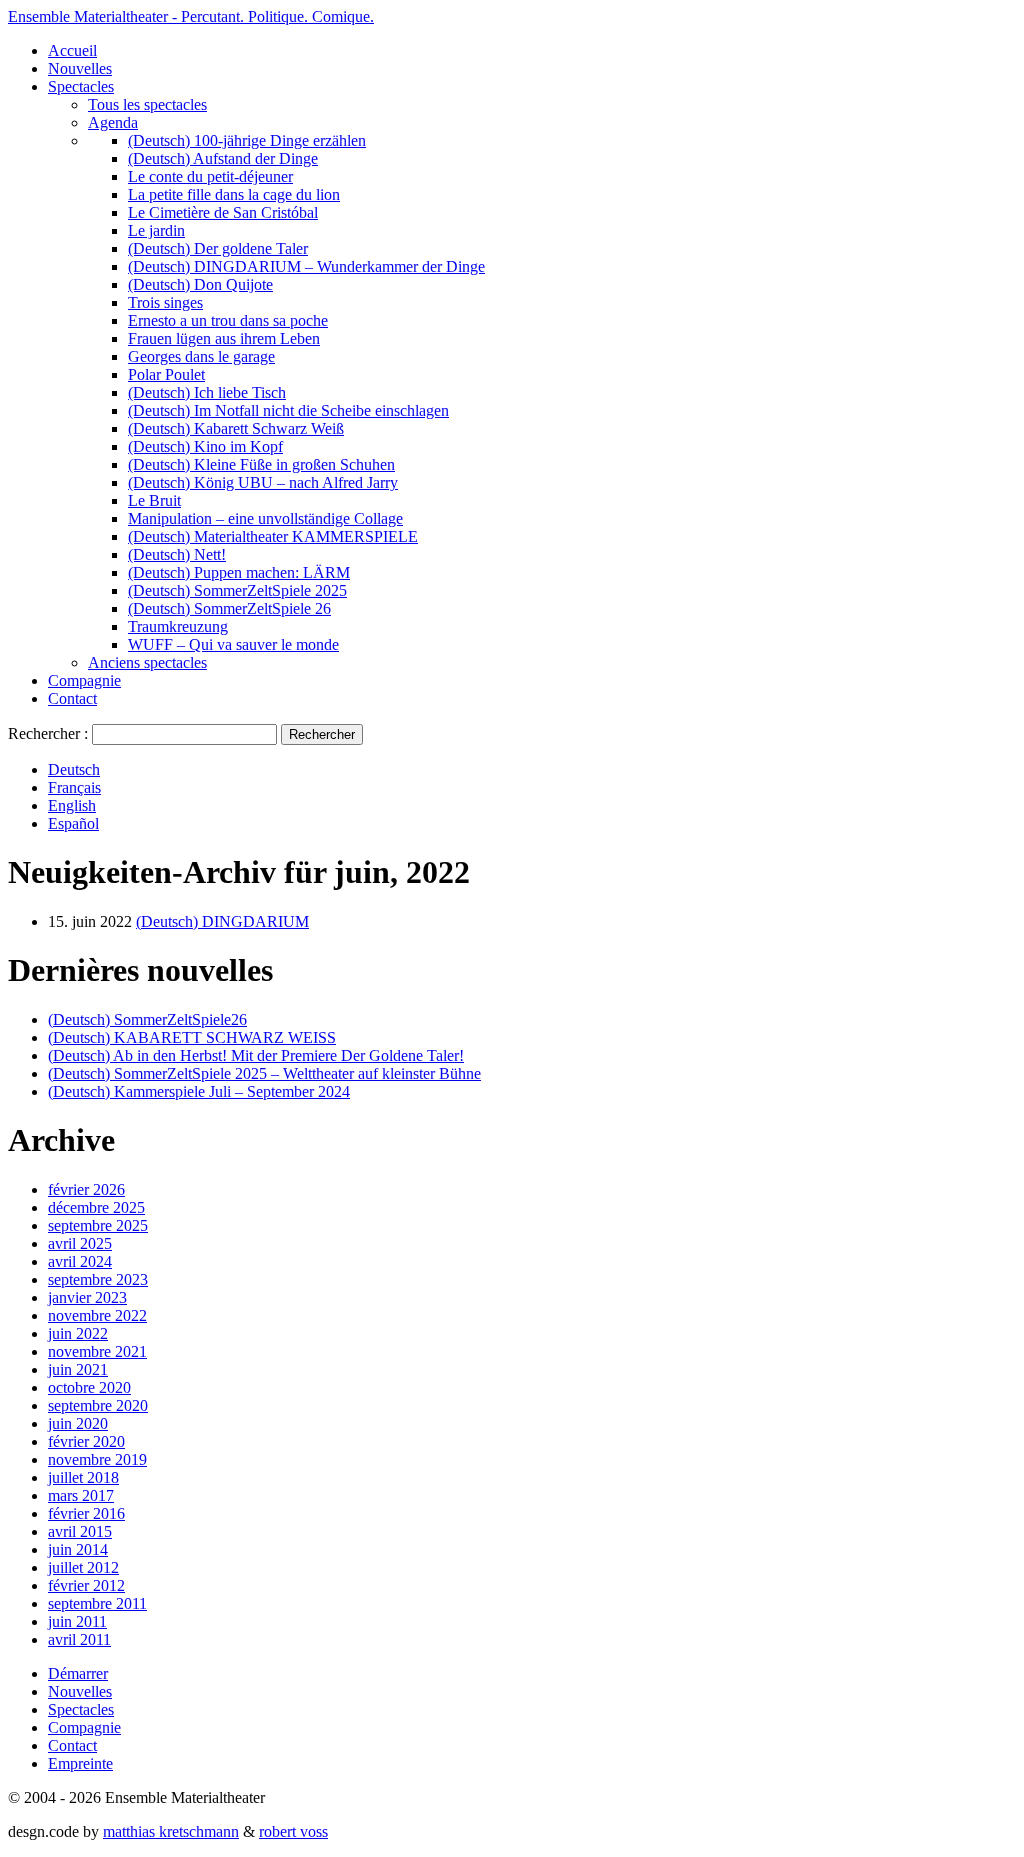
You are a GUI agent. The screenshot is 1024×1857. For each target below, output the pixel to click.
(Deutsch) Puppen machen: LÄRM (239, 572)
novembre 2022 (97, 1315)
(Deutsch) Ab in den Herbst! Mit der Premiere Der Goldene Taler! (256, 1055)
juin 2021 (78, 1369)
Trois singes (165, 302)
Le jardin (156, 230)
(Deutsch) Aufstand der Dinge (223, 158)
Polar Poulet (166, 374)
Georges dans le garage (201, 356)
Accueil (72, 50)
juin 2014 (78, 1549)
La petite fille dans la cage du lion (234, 194)
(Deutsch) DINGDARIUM (222, 921)
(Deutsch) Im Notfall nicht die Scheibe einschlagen (288, 410)
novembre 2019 (97, 1459)
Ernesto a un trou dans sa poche (228, 320)
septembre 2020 (98, 1405)
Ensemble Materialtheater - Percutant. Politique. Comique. (191, 16)
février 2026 (86, 1189)
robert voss (293, 1831)
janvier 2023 (87, 1297)
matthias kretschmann (171, 1831)
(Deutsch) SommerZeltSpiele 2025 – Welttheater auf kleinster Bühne (264, 1073)
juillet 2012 (83, 1567)
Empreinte (80, 1763)
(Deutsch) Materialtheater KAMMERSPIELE (273, 536)
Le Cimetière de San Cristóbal (223, 212)
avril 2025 (80, 1243)
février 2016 (86, 1513)
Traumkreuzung (178, 626)
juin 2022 (78, 1333)
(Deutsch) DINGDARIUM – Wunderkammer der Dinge (306, 266)
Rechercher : (48, 733)
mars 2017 (81, 1495)
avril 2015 (80, 1531)
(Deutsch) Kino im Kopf (205, 446)
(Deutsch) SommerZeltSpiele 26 (229, 608)
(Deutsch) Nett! (177, 554)
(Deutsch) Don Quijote (200, 284)
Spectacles (81, 86)
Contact (72, 698)
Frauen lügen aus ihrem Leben (224, 338)
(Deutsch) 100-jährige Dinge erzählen (247, 140)
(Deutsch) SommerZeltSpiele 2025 (237, 590)
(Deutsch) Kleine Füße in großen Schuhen (261, 464)
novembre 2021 (97, 1351)
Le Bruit (154, 500)
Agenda (113, 122)
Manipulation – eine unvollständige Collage (265, 518)
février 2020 (86, 1441)
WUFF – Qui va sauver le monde (233, 644)
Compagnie (84, 680)
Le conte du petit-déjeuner (210, 176)
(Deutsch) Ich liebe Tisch (207, 392)
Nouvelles (80, 68)
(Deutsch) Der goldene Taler (218, 248)
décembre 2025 (96, 1207)
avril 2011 (79, 1639)
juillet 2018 (83, 1477)
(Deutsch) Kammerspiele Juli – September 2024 (199, 1091)
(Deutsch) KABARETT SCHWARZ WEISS (192, 1037)
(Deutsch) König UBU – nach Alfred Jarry (263, 482)
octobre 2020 (89, 1387)
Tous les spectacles (147, 104)
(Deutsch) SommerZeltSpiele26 (147, 1019)
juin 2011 (77, 1621)
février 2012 (86, 1585)
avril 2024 (80, 1261)
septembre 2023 (98, 1279)
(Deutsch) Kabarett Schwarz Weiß (236, 428)
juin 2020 (78, 1423)
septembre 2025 (98, 1225)
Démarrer (78, 1673)
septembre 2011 (97, 1603)
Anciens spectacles (147, 662)
